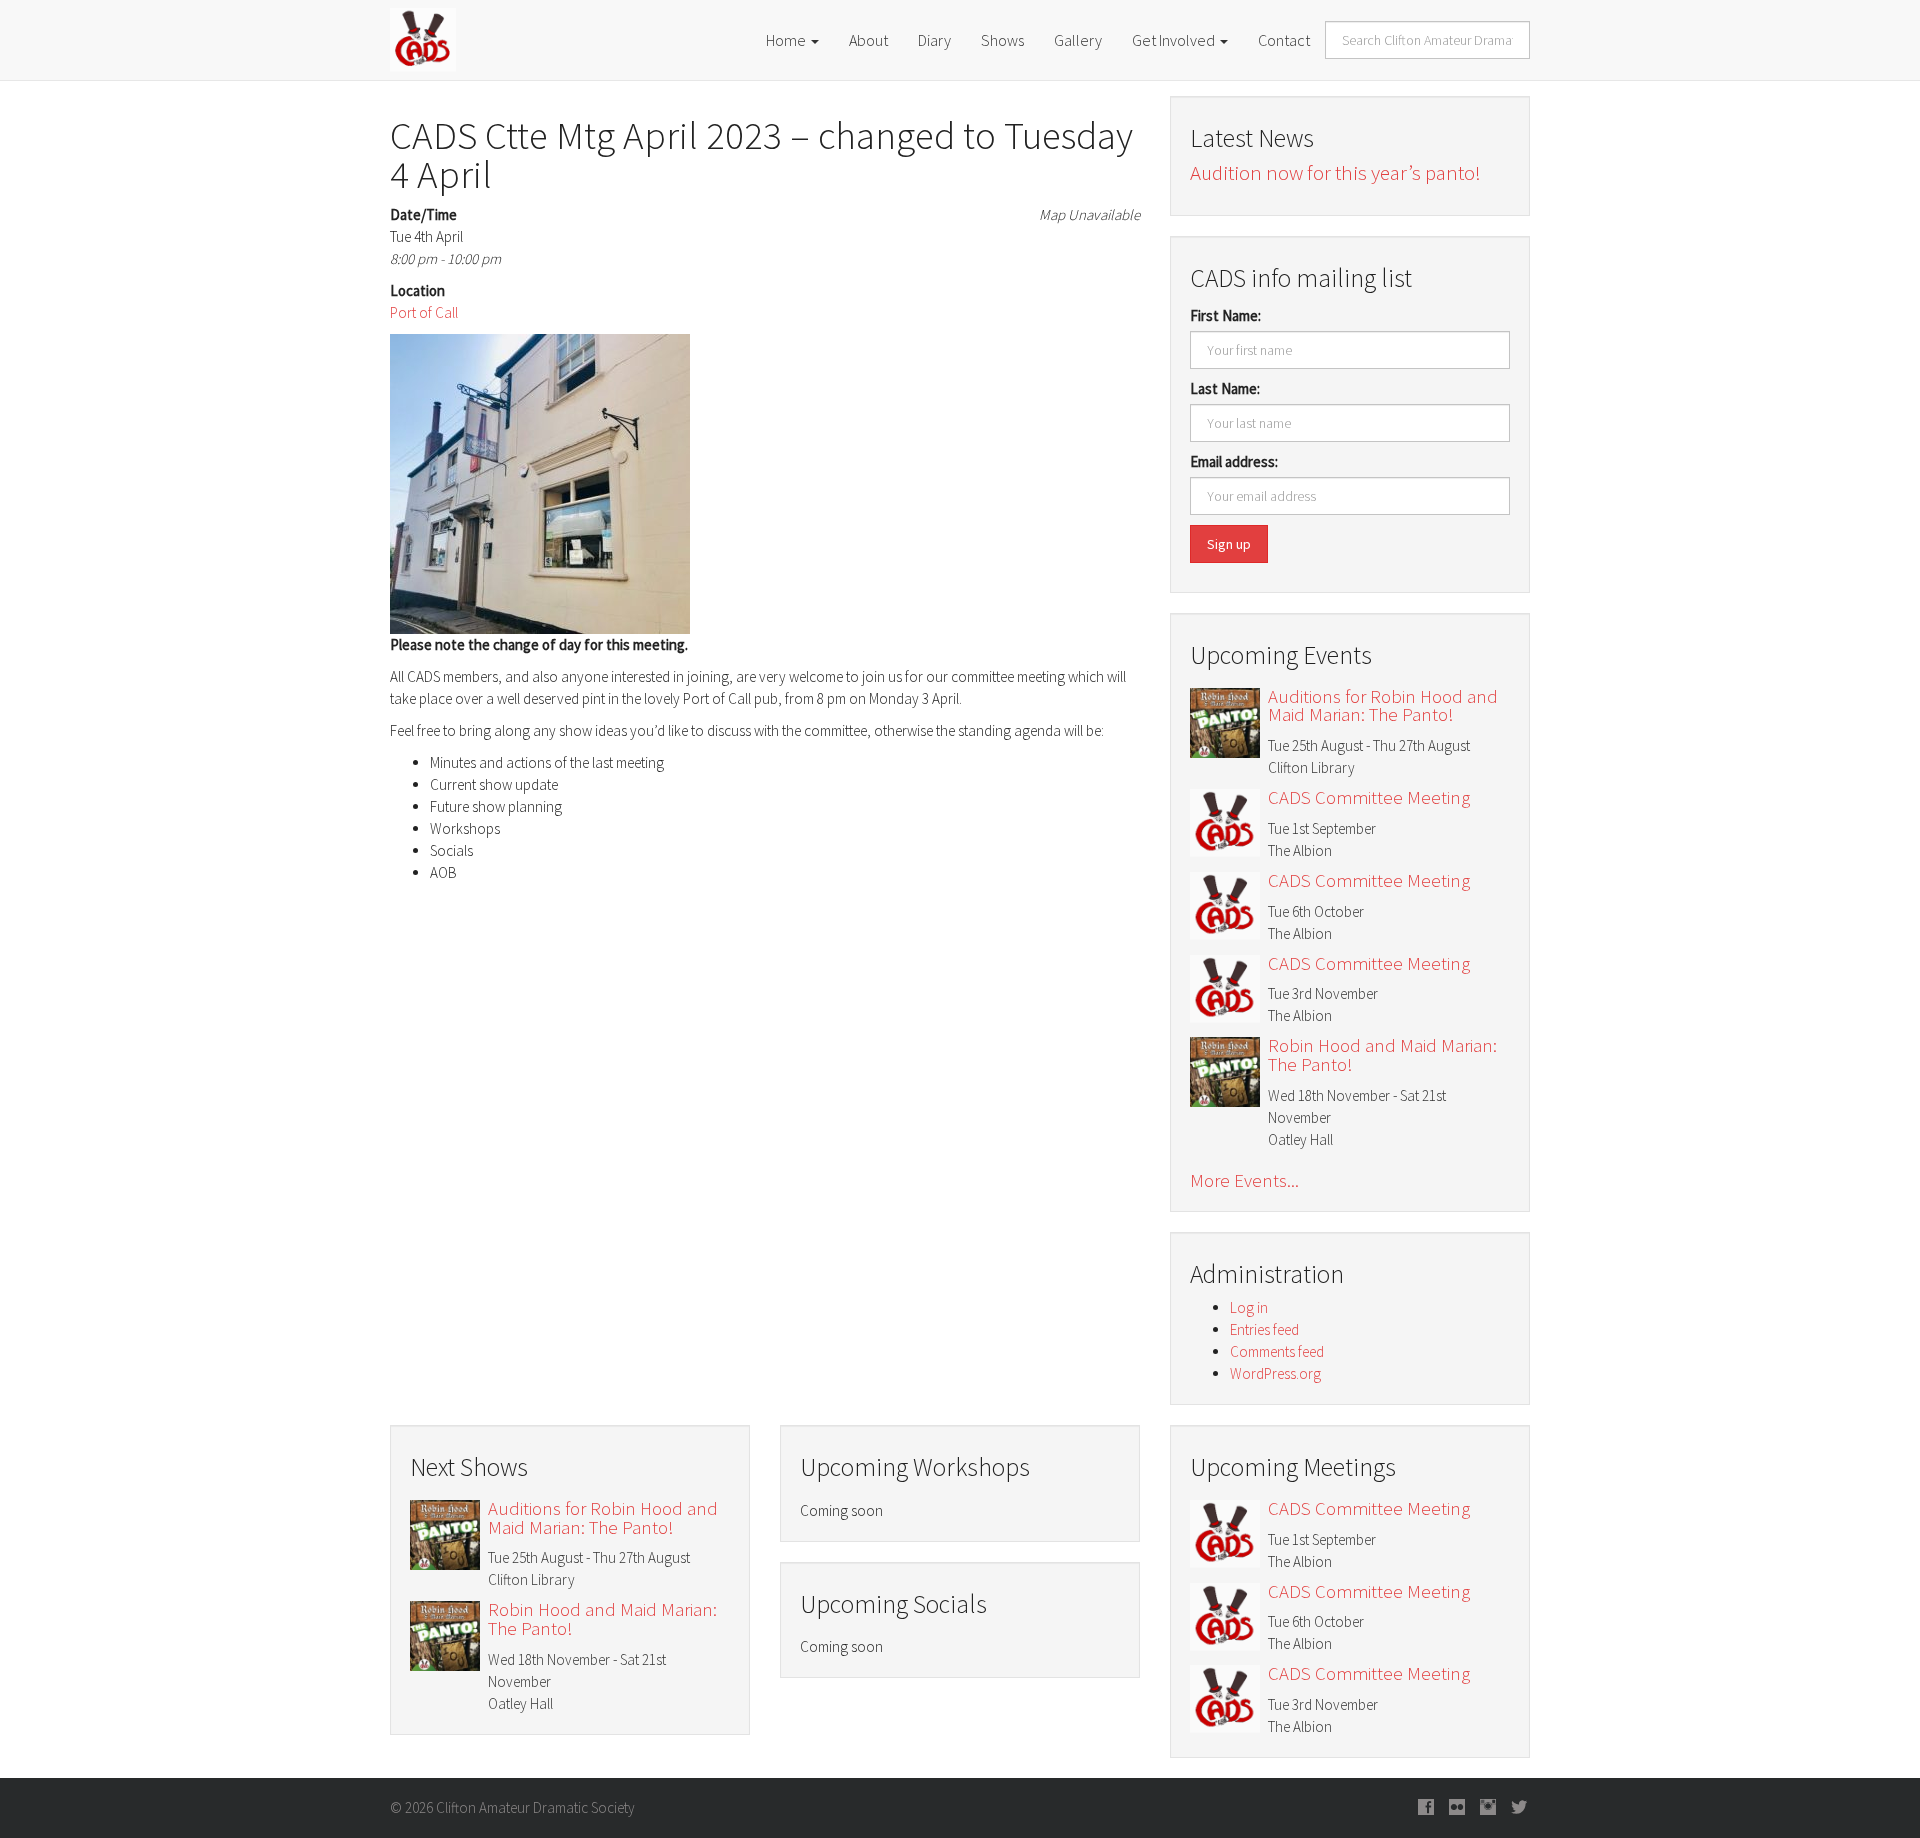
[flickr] (1457, 1808)
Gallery (1078, 40)
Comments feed (1277, 1351)
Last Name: (1225, 388)
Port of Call (424, 312)
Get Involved (1175, 40)
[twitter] (1519, 1808)
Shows (1002, 40)
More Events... (1244, 1181)
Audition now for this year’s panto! (1335, 172)
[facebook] (1426, 1808)
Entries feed (1264, 1329)
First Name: (1225, 315)
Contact (1284, 40)
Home (787, 40)
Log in (1249, 1307)
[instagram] (1488, 1808)
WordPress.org (1275, 1373)
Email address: (1234, 461)
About (868, 40)
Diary (934, 40)
